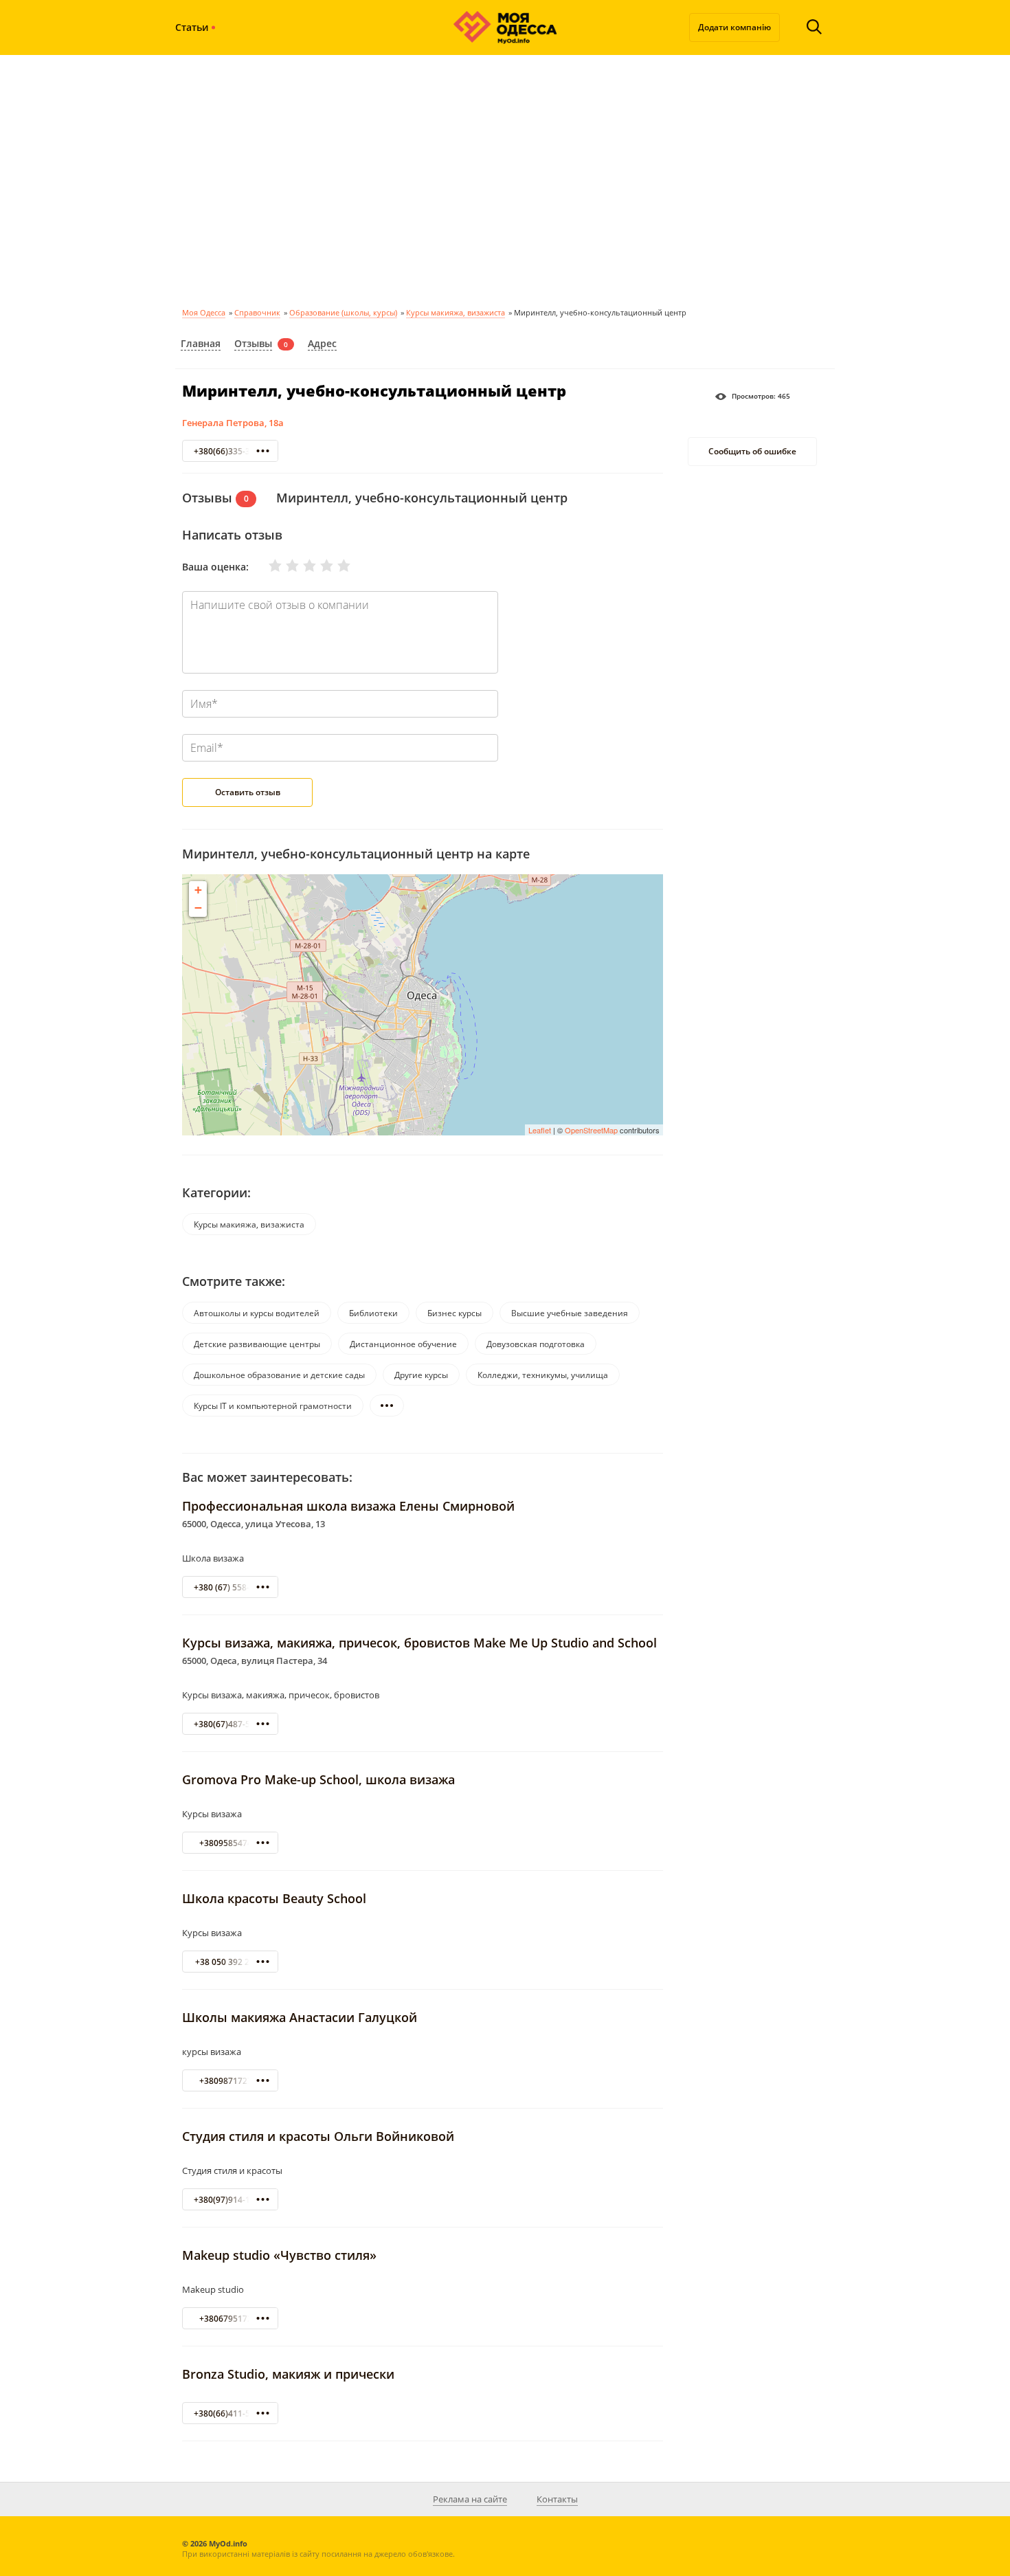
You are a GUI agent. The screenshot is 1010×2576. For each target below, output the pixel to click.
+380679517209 (231, 2319)
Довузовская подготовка (536, 1344)
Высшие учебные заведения (570, 1313)
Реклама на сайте (470, 2499)
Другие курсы (421, 1375)
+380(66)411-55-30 (231, 2413)
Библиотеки (373, 1313)
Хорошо (318, 566)
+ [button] (198, 890)
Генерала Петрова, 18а (233, 423)
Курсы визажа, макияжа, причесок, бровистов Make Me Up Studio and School (419, 1643)
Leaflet (540, 1130)
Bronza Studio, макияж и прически (288, 2374)
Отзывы (253, 343)
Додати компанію (734, 27)
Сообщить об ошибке (752, 452)
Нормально (301, 566)
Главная (201, 343)
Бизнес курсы (454, 1313)
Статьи (192, 27)
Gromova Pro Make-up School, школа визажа (318, 1779)
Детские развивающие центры (257, 1344)
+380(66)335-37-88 (231, 451)
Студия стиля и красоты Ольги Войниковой (318, 2136)
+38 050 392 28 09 (231, 1962)
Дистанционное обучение (403, 1344)
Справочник (257, 312)
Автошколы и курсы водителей (257, 1313)
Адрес (322, 343)
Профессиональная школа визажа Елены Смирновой (348, 1506)
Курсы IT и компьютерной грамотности (273, 1406)
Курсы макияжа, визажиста (456, 312)
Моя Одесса (204, 312)
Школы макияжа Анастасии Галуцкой (300, 2017)
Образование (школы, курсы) (343, 312)
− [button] (198, 908)
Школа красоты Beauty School (274, 1898)
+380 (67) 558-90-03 (233, 1587)
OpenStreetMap (591, 1130)
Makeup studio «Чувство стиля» (279, 2255)
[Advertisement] (505, 179)
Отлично (335, 566)
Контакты (557, 2499)
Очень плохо (267, 566)
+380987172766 (231, 2081)
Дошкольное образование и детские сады (279, 1375)
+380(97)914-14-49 (231, 2200)
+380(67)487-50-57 (231, 1724)
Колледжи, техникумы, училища (543, 1375)
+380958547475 (231, 1843)
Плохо (284, 566)
